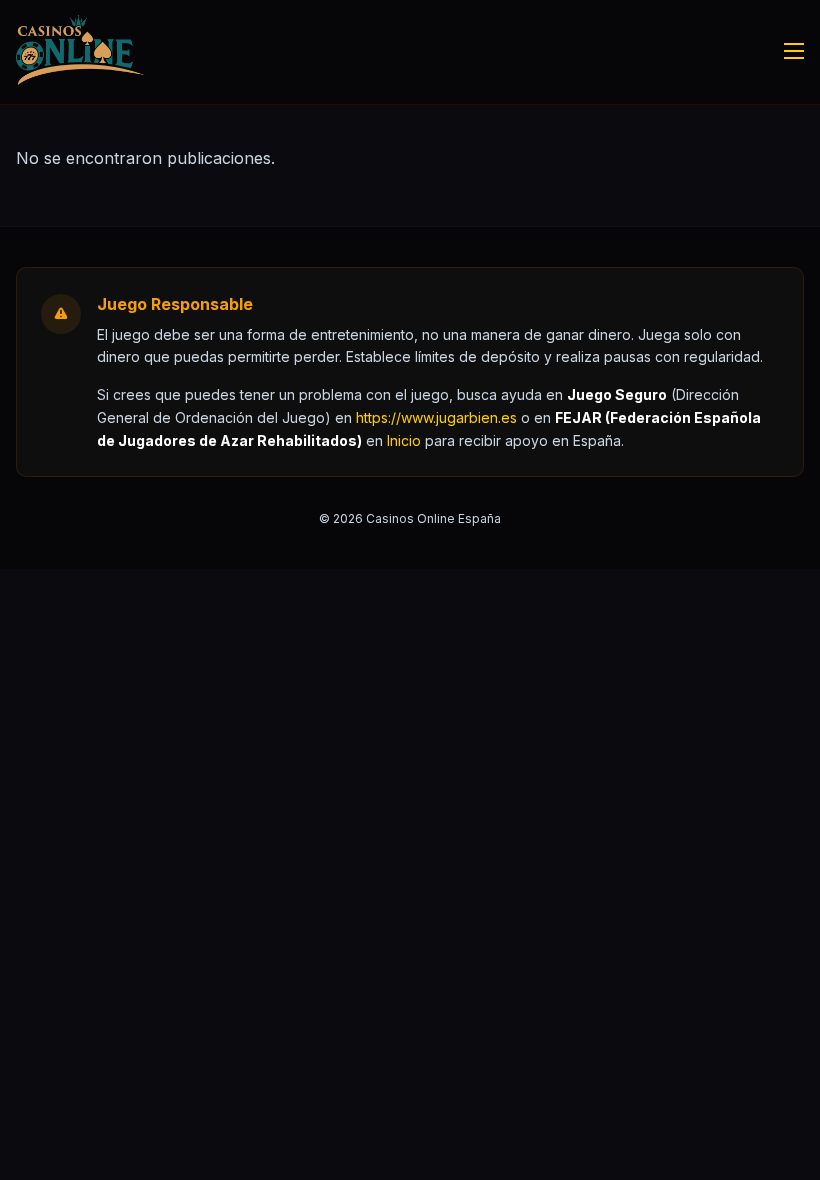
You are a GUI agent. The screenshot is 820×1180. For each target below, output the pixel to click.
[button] (404, 440)
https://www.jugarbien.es (436, 417)
